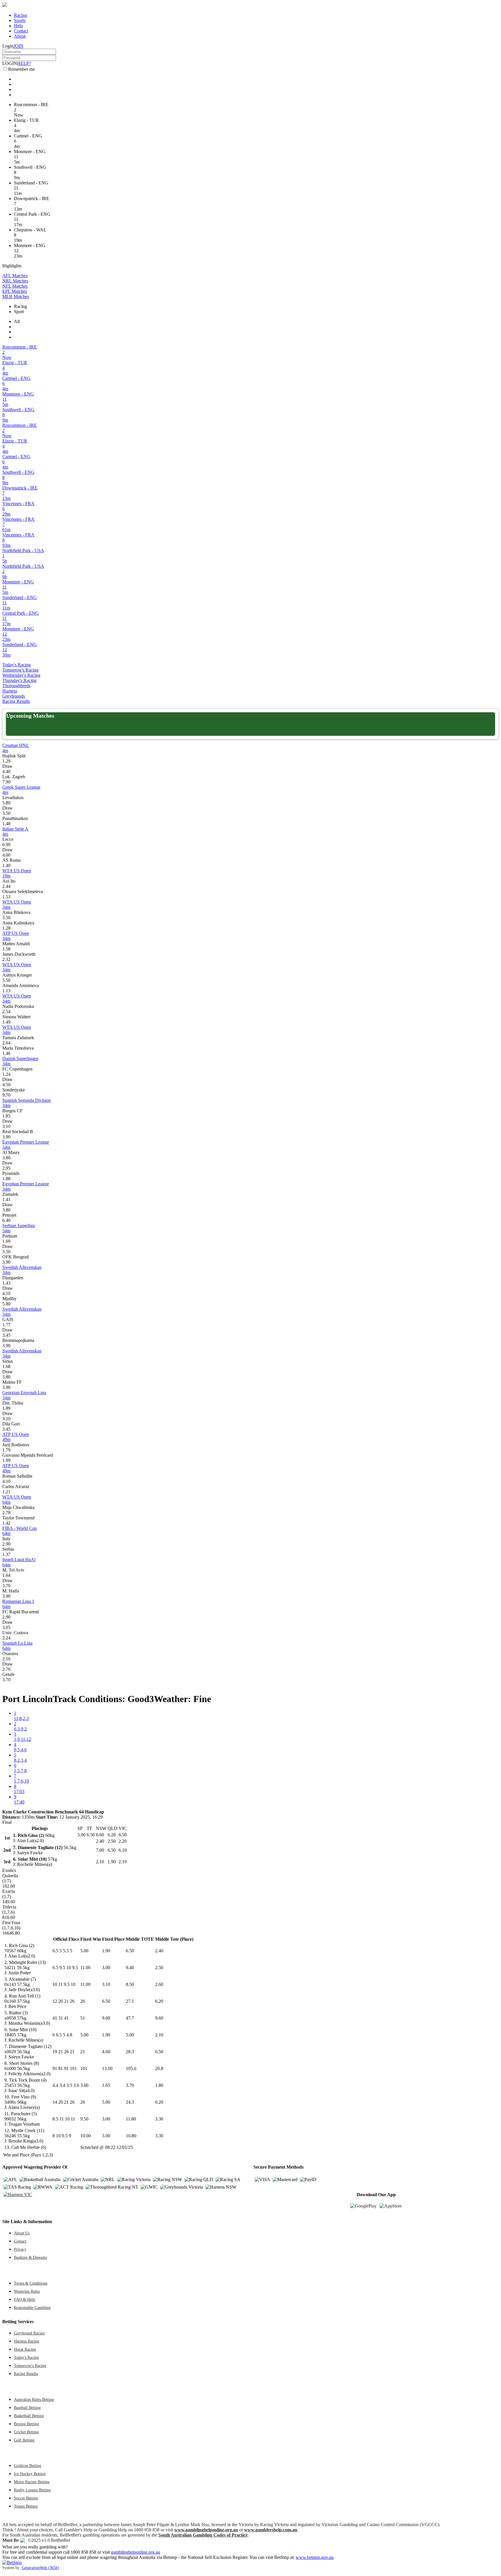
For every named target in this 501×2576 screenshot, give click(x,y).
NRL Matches (15, 281)
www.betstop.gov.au (315, 2557)
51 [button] (83, 2018)
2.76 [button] (6, 1669)
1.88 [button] (6, 1179)
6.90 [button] (6, 845)
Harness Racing (27, 2341)
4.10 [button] (6, 1293)
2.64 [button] (6, 1043)
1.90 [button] (106, 1951)
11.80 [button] (131, 2119)
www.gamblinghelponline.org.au (206, 2530)
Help (18, 26)
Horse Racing (25, 2349)
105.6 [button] (131, 2068)
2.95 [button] (6, 1168)
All (17, 321)
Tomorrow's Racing (20, 670)
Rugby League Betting (32, 2490)
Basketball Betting (29, 2416)
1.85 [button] (6, 1116)
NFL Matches (15, 286)
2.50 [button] (159, 1968)
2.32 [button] (6, 959)
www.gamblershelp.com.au (271, 2530)
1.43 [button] (6, 1283)
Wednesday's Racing (21, 675)
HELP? (24, 63)
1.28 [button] (6, 928)
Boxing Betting (26, 2424)
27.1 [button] (130, 2001)
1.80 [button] (159, 2085)
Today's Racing (17, 665)
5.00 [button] (84, 1951)
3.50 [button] (6, 813)
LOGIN (10, 63)
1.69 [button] (6, 1241)
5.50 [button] (6, 980)
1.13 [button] (6, 991)
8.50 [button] (130, 1984)
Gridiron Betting (28, 2466)
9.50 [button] (84, 2119)
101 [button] (84, 2068)
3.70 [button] (6, 1586)
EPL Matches (15, 291)
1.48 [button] (6, 824)
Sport (19, 312)
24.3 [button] (130, 2102)
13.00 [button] (107, 2068)
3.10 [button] (6, 1126)
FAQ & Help (24, 2299)
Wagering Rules (27, 2291)
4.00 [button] (6, 855)
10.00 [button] (86, 2136)
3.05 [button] (6, 1627)
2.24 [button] (6, 1638)
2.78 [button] (6, 1513)
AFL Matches (15, 276)
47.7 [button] (130, 2018)
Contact (21, 31)
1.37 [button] (6, 1554)
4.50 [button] (6, 1085)
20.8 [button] (159, 2068)
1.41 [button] (6, 1199)
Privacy (20, 2249)
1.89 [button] (6, 1408)
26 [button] (83, 2001)
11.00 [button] (85, 1968)
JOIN (18, 46)
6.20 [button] (159, 2001)
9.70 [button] (6, 1095)
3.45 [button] (6, 1335)
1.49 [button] (6, 1022)
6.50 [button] (130, 1951)
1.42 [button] (6, 1523)
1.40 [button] (6, 865)
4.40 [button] (6, 771)
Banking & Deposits (30, 2257)
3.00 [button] (106, 1968)
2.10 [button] (159, 2035)
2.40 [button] (159, 1951)
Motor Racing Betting (32, 2482)
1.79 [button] (6, 1450)
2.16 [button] (6, 1659)
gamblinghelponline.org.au (136, 2552)
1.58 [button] (6, 949)
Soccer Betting (26, 2498)
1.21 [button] (6, 1492)
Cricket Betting (26, 2432)
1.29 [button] (6, 761)
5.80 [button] (6, 803)
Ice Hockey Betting (30, 2474)
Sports (20, 20)
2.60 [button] (159, 1984)
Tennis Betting (26, 2506)
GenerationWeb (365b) (40, 2568)
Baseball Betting (27, 2408)
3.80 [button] (6, 1158)
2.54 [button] (6, 1012)
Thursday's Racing (19, 680)
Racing (20, 15)
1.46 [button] (6, 1053)
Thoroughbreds (16, 686)
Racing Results (16, 701)
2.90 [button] (6, 1544)
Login (8, 46)
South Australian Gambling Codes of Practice (203, 2535)
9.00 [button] (106, 2018)
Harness (10, 691)
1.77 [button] (6, 1325)
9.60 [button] (159, 2018)
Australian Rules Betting (34, 2399)
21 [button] (83, 2052)
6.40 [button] (6, 1220)
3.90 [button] (6, 1137)
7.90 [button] (6, 782)
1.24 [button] (6, 1074)
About (20, 36)
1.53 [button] (6, 897)
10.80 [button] (131, 2136)
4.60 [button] (106, 2052)
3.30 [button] (159, 2119)
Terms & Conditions (31, 2283)
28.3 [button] (130, 2052)
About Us (22, 2233)
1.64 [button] (6, 1575)
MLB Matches (16, 296)
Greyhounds (14, 696)
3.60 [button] (84, 2085)
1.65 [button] (106, 2085)
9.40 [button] (130, 1968)
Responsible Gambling (32, 2307)
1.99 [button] (6, 1460)
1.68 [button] (6, 1366)
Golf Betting (24, 2440)
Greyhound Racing (29, 2333)
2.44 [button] (6, 886)
